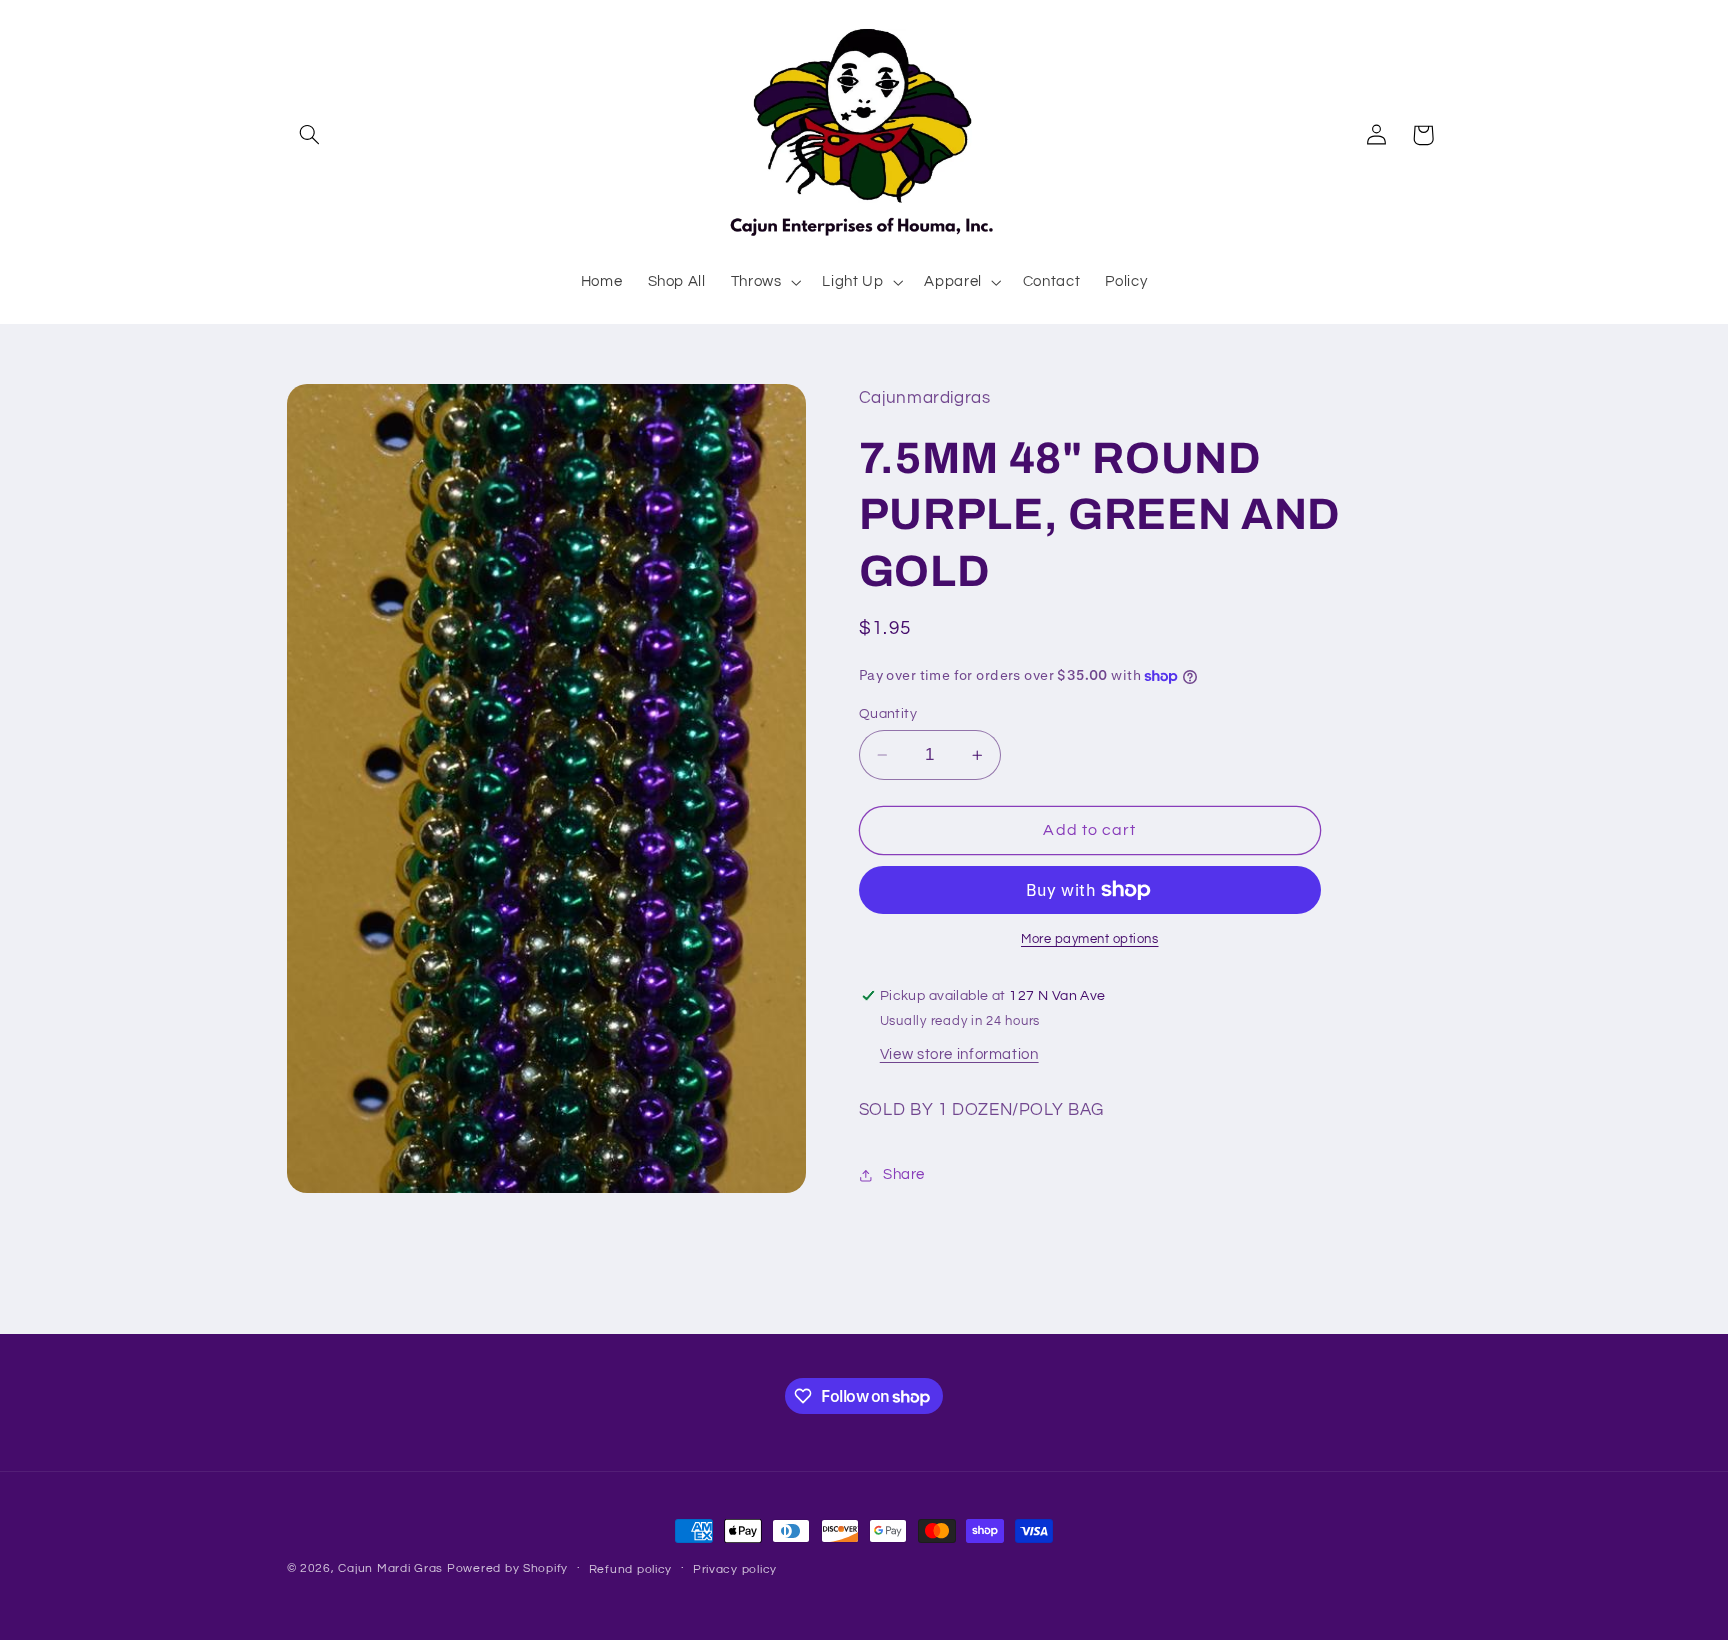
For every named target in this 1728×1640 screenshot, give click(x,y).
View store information (959, 1054)
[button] (310, 135)
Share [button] (904, 1175)
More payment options (1090, 939)
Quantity (888, 714)
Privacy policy (735, 1569)
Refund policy (631, 1569)
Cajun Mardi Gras (390, 1568)
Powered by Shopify (507, 1568)
